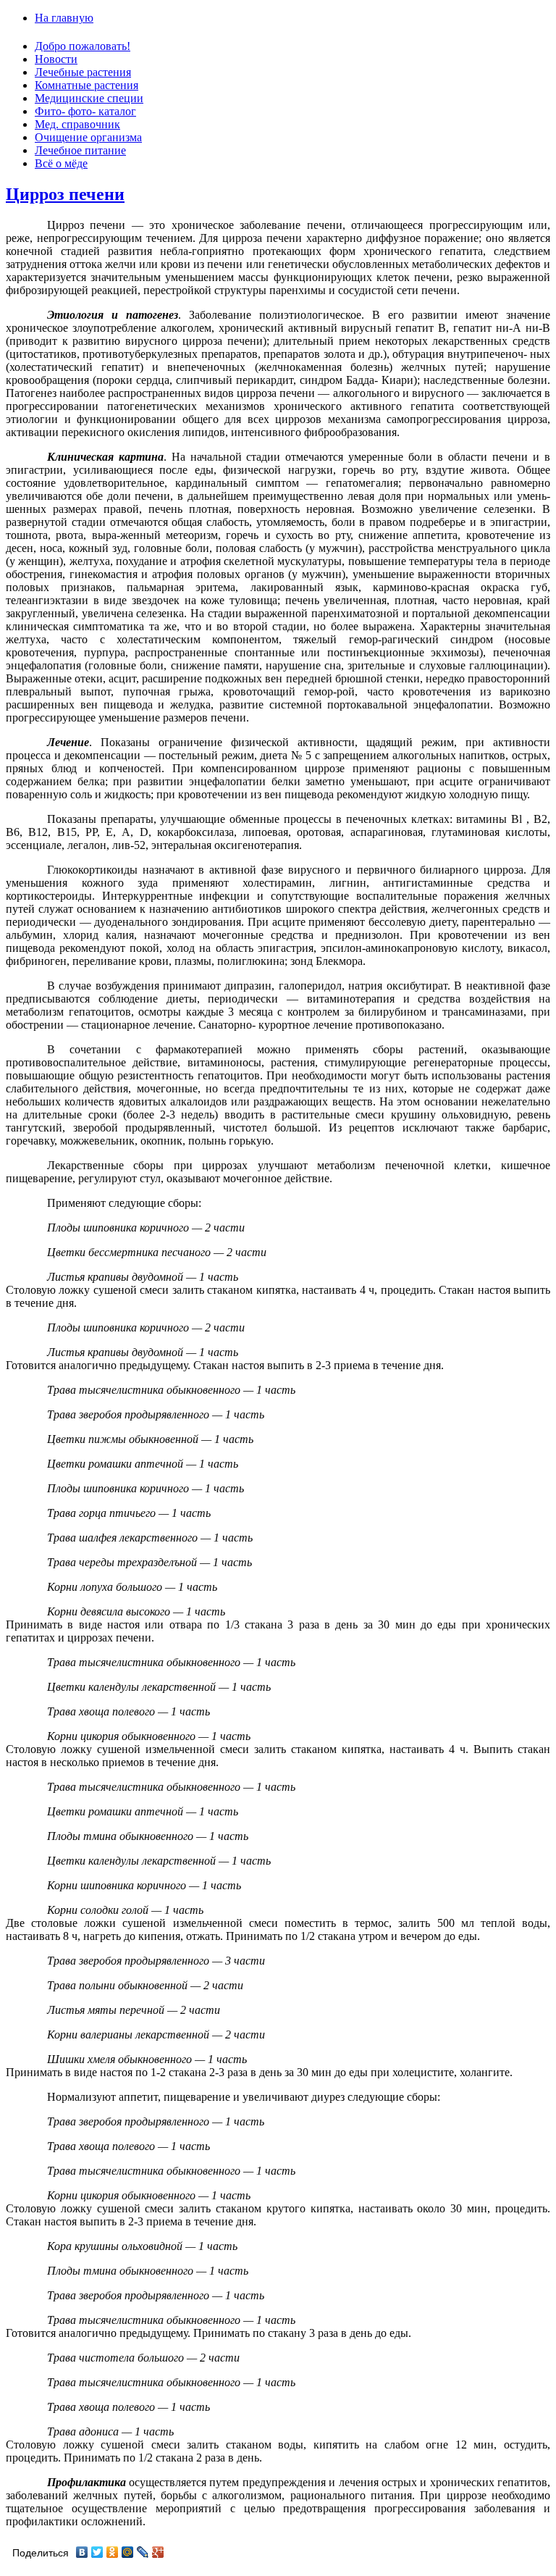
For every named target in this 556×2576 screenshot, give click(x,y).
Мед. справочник (77, 124)
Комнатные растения (87, 85)
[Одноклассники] (113, 2552)
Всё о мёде (61, 163)
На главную (64, 18)
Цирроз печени (65, 194)
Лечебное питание (80, 150)
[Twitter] (97, 2552)
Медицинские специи (89, 98)
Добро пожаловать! (83, 46)
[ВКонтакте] (82, 2552)
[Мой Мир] (128, 2552)
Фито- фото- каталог (85, 111)
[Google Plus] (158, 2552)
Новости (56, 59)
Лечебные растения (83, 72)
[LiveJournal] (143, 2552)
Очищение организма (88, 137)
